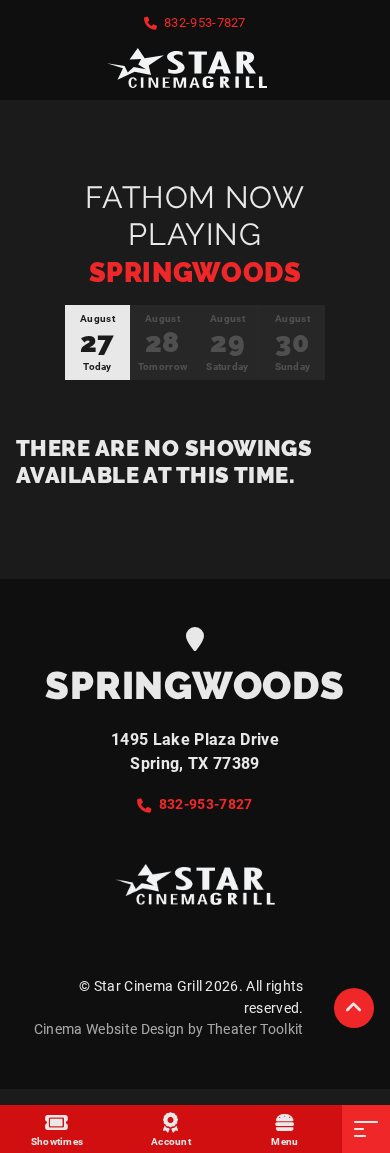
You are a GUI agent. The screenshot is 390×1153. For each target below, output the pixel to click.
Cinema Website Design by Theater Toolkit (169, 1029)
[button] (354, 1008)
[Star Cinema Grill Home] (195, 68)
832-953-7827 (205, 22)
